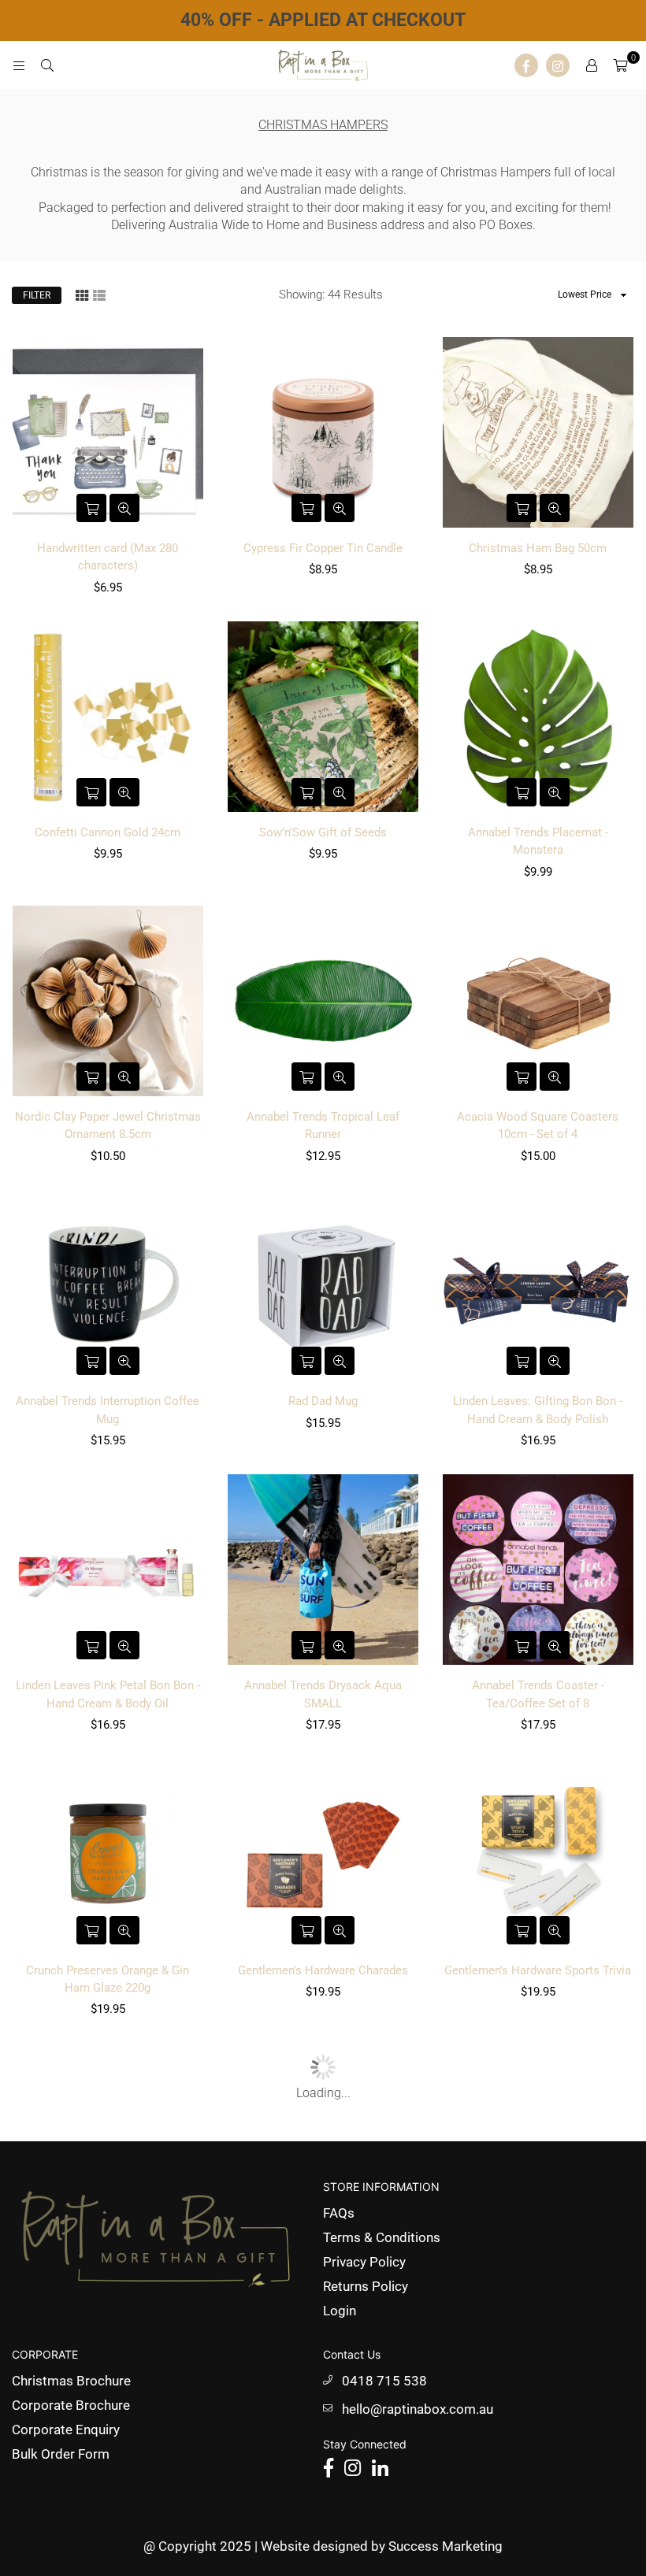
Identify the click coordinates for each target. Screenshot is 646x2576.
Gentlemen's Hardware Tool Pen (323, 2255)
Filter (37, 295)
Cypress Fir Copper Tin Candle (323, 548)
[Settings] (592, 65)
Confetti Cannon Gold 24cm (108, 832)
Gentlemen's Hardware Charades (323, 1970)
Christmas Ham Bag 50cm (538, 548)
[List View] (99, 294)
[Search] (47, 65)
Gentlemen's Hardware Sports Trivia (538, 1970)
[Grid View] (82, 294)
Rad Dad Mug (323, 1401)
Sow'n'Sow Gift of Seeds (323, 832)
